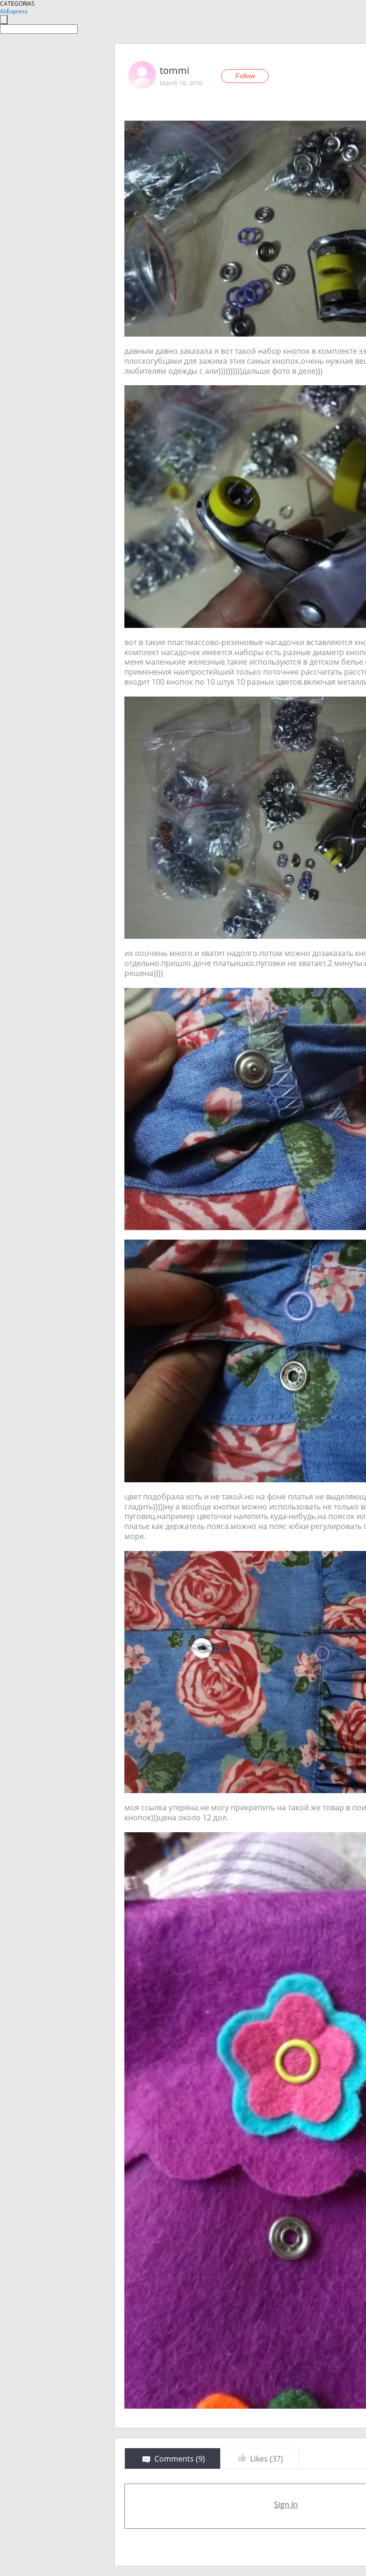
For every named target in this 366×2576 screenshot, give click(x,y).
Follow (245, 76)
